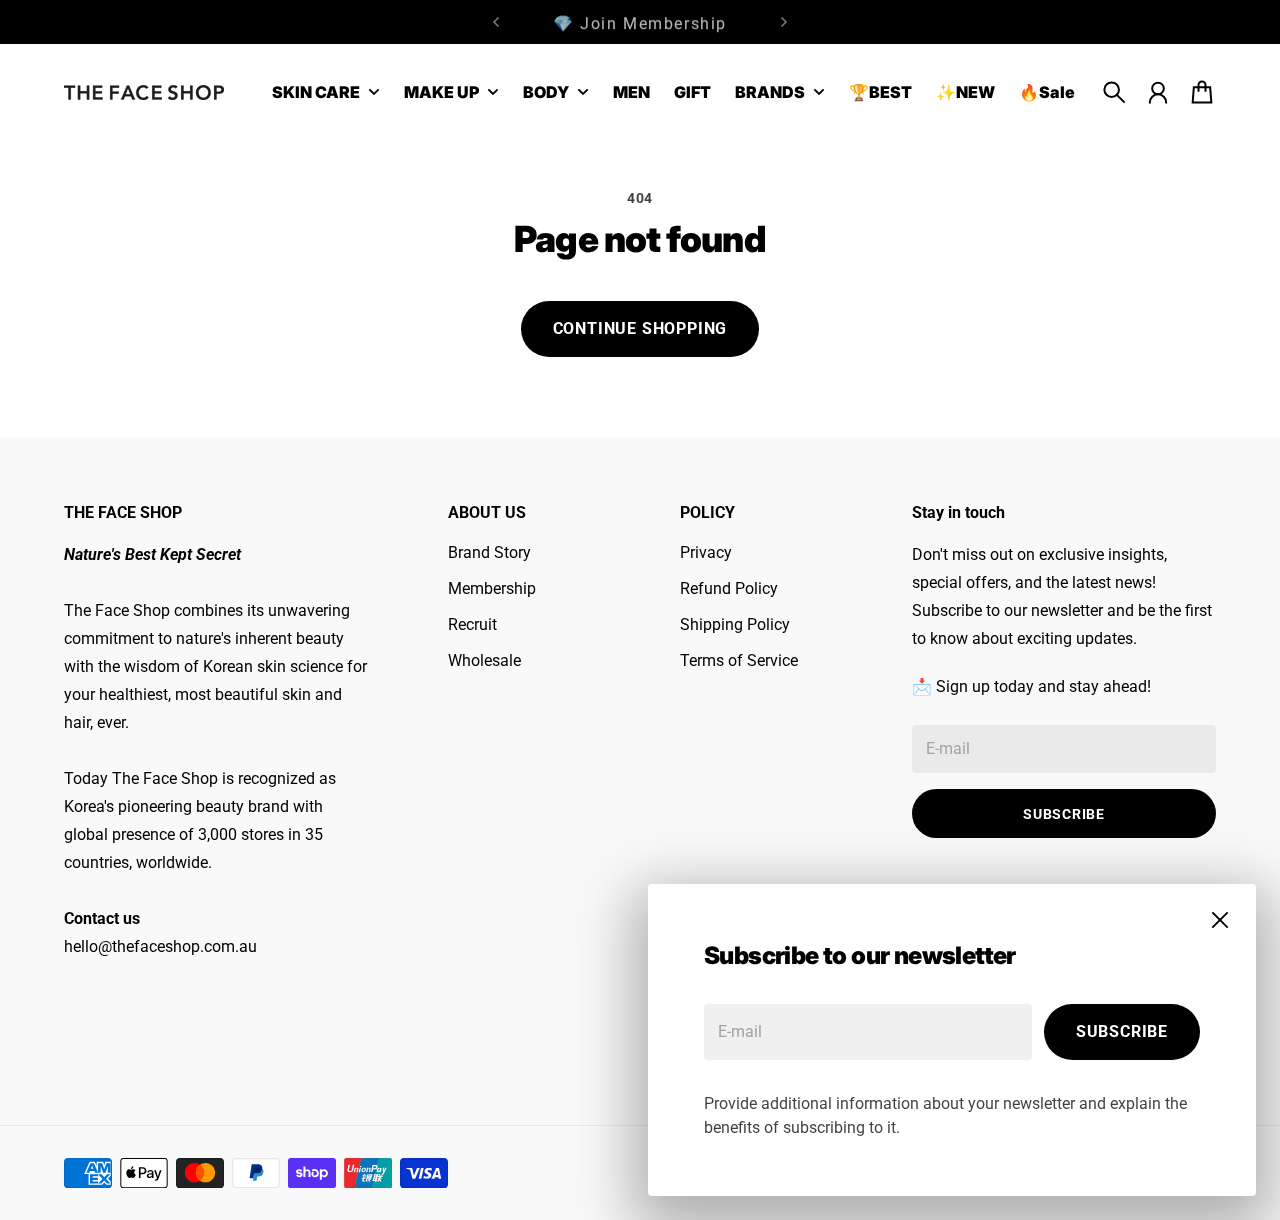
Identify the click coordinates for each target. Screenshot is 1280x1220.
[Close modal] (1220, 920)
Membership (492, 588)
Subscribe (1122, 1031)
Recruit (472, 624)
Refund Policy (729, 588)
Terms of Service (739, 660)
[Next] (784, 22)
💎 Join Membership (640, 21)
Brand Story (489, 552)
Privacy (706, 552)
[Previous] (496, 22)
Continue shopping (640, 328)
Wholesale (484, 660)
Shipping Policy (735, 624)
